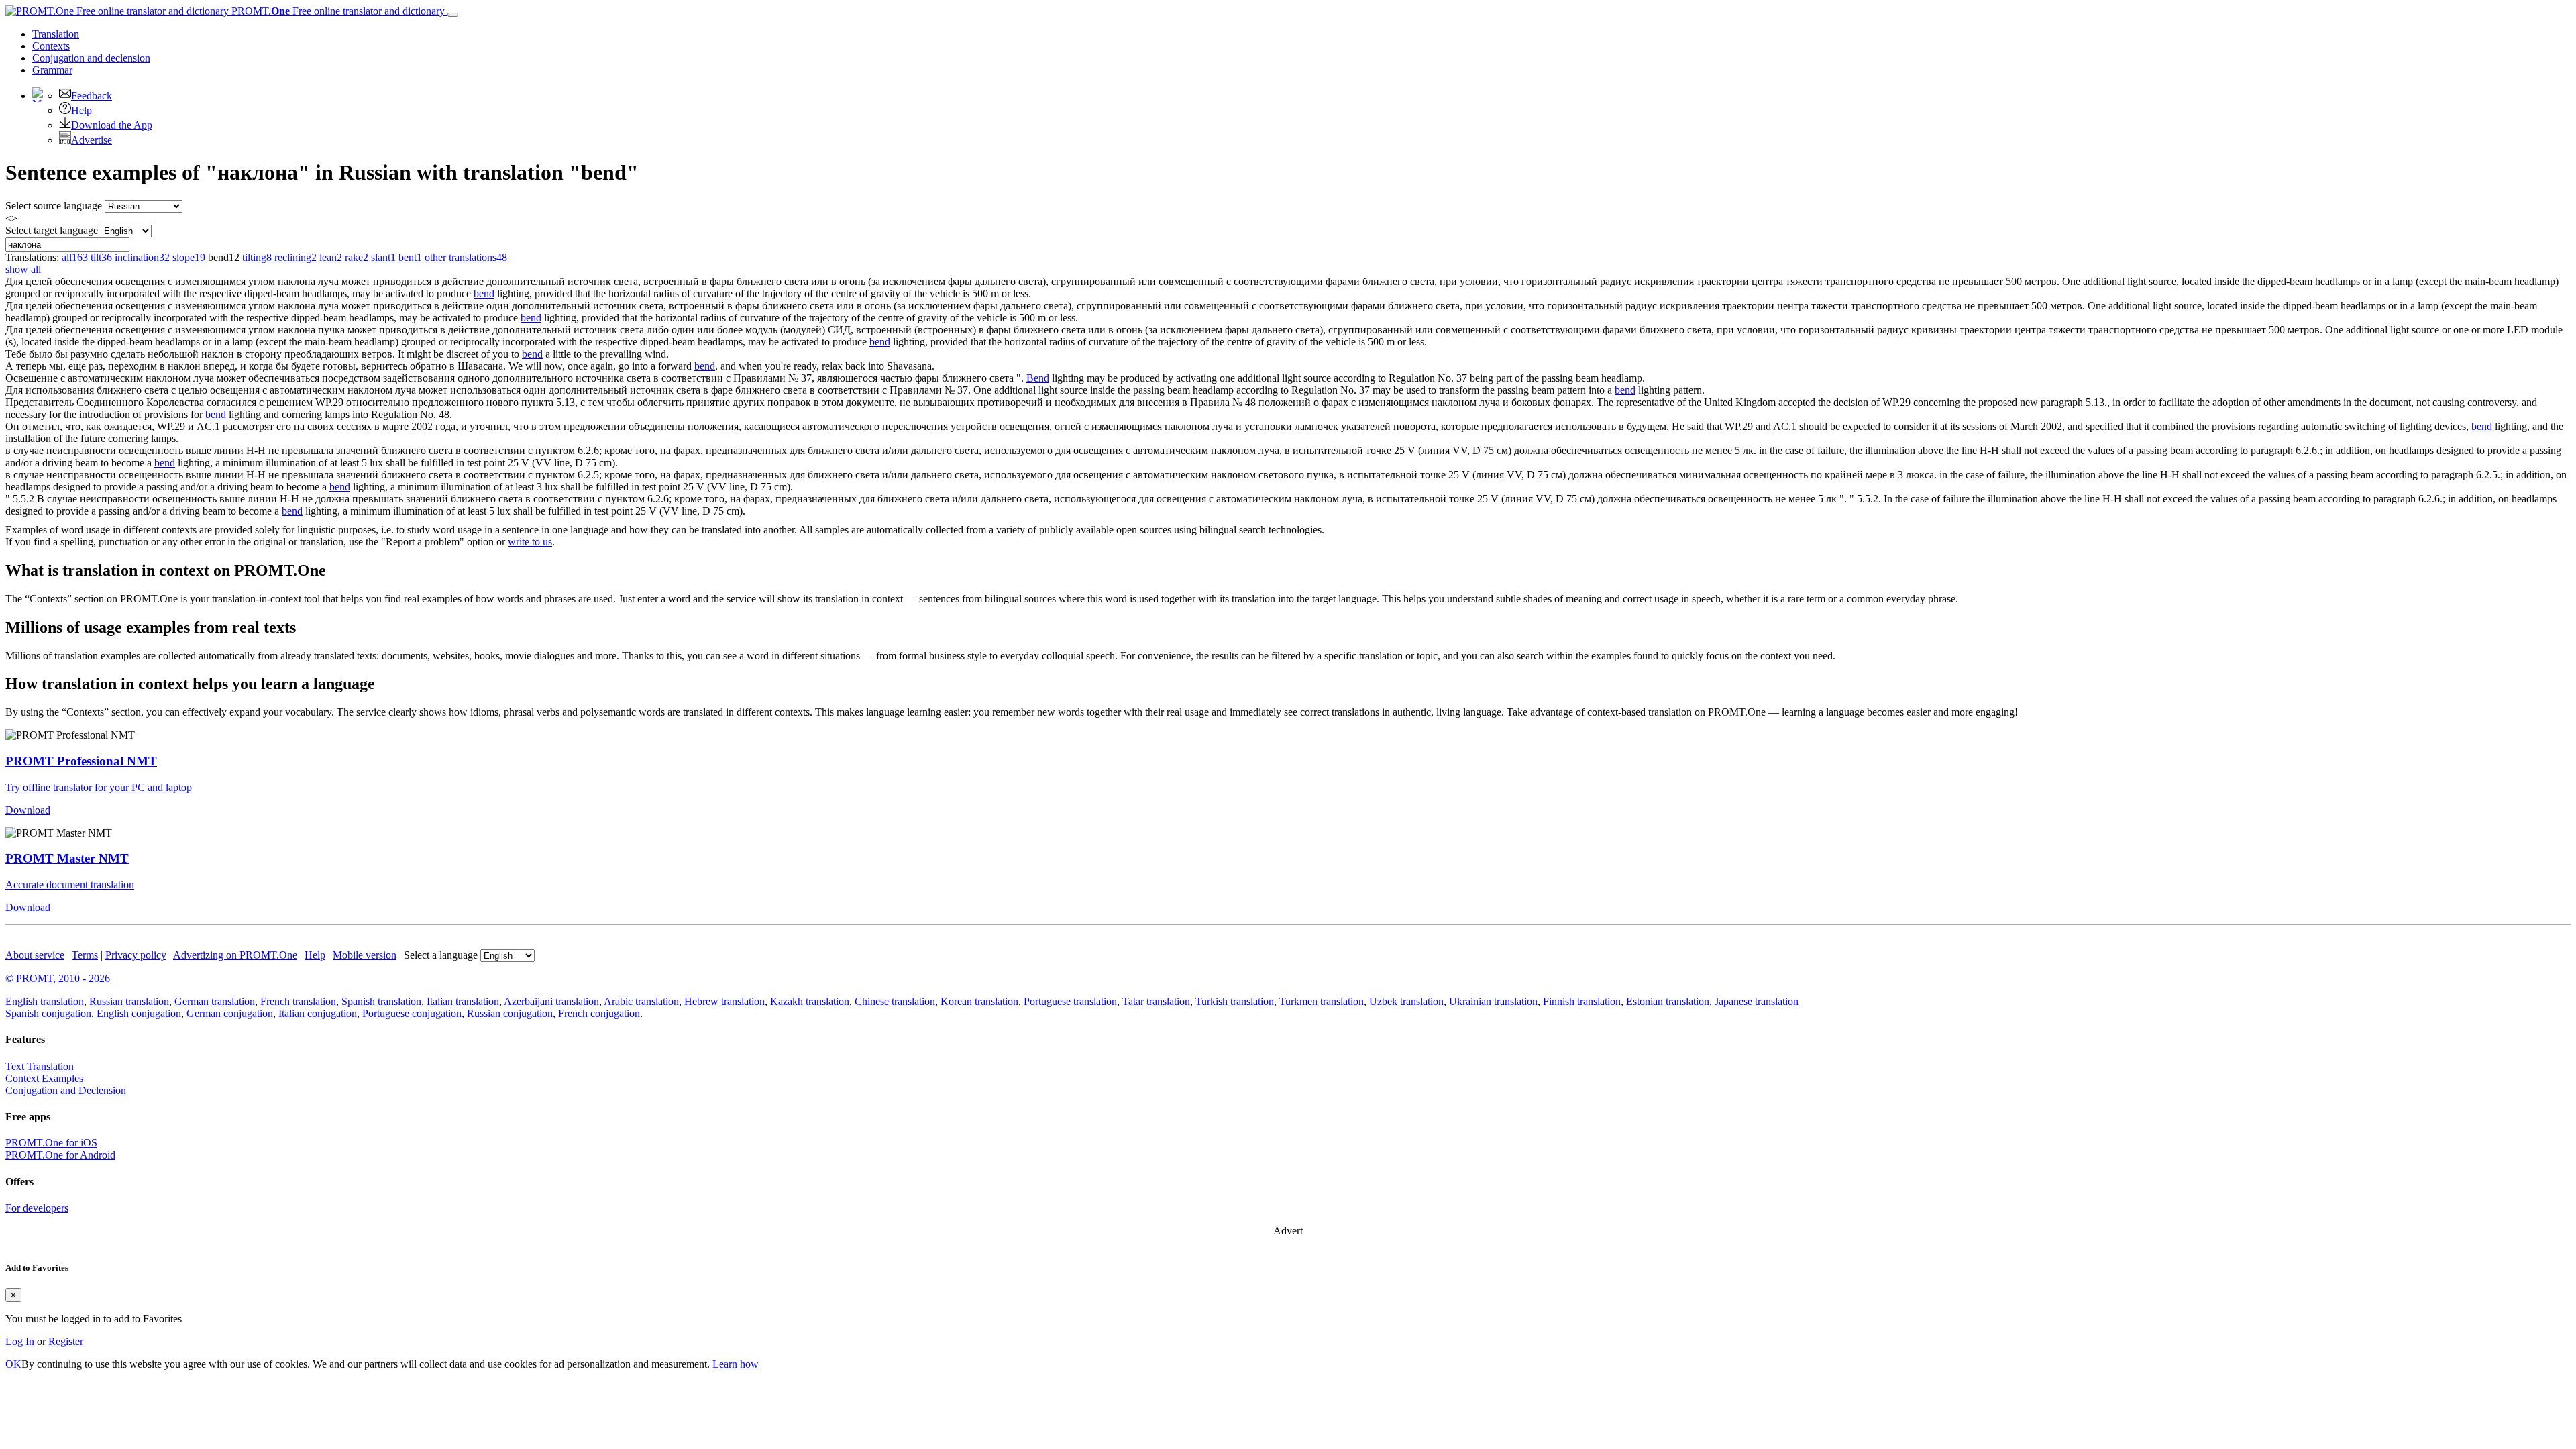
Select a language (441, 955)
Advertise (92, 140)
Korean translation (979, 1001)
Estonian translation (1668, 1001)
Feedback (92, 96)
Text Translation (40, 1066)
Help (82, 110)
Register (66, 1341)
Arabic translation (641, 1001)
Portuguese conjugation (412, 1013)
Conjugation (91, 58)
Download (28, 810)
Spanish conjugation (48, 1013)
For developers (37, 1208)
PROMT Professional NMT (81, 761)
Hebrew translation (724, 1001)
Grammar (52, 70)
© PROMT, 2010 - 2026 (58, 978)
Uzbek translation (1406, 1001)
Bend (1038, 378)
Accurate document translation (70, 884)
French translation (298, 1001)
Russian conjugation (510, 1013)
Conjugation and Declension (66, 1090)
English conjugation (139, 1013)
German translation (215, 1001)
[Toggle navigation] (453, 15)
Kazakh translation (810, 1001)
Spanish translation (381, 1001)
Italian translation (463, 1001)
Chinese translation (895, 1001)
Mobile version (365, 955)
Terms (85, 955)
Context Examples (44, 1078)
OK (13, 1364)
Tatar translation (1156, 1001)
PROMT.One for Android (60, 1155)
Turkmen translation (1322, 1001)
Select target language (52, 230)
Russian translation (129, 1001)
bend (484, 293)
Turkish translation (1235, 1001)
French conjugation (599, 1013)
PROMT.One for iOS (51, 1143)
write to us (530, 542)
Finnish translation (1582, 1001)
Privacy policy (136, 955)
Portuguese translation (1070, 1001)
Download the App (112, 125)
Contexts (51, 46)
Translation (56, 34)
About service (35, 955)
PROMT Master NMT (67, 858)
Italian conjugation (318, 1013)
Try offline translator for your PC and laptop (99, 787)
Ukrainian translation (1493, 1001)
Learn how (736, 1364)
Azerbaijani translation (551, 1001)
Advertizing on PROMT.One (235, 955)
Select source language (54, 206)
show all (23, 269)
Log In (20, 1341)
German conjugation (230, 1013)
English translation (45, 1001)
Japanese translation (1757, 1001)
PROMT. (337, 11)
